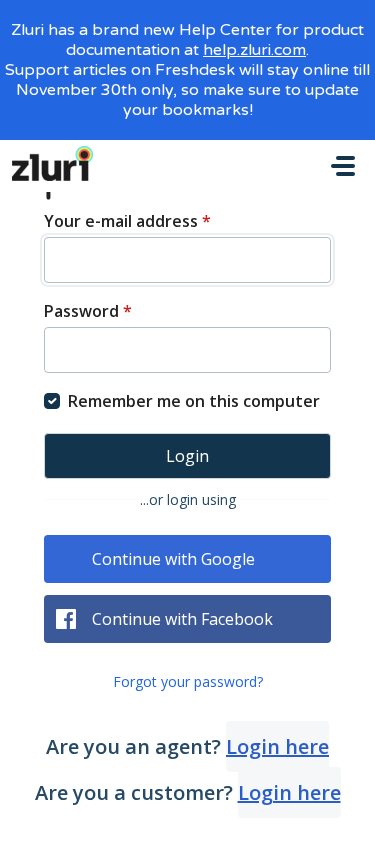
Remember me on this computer (194, 401)
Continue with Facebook (182, 619)
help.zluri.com (254, 50)
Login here (277, 746)
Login (187, 456)
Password (88, 311)
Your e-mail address (127, 221)
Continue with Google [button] (173, 559)
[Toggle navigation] (343, 166)
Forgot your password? (188, 681)
